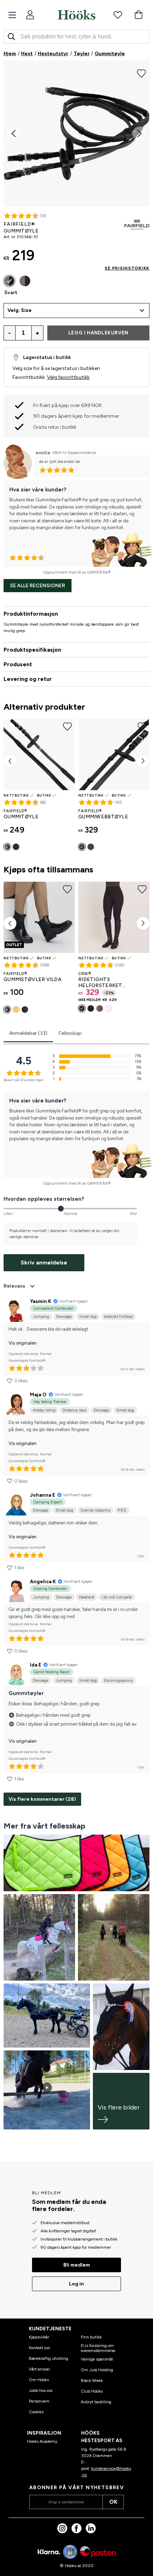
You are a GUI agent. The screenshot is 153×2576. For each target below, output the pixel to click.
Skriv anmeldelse (44, 1263)
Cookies (36, 2412)
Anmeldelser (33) (28, 1033)
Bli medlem (77, 2265)
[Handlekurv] (138, 15)
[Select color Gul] (16, 1010)
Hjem (10, 54)
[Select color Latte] (100, 1008)
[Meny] (12, 15)
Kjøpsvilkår (39, 2337)
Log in (76, 2284)
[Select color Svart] (9, 281)
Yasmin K (41, 1301)
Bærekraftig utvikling (49, 2358)
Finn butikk (91, 2337)
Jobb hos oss (41, 2390)
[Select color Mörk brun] (25, 281)
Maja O (38, 1395)
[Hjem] (76, 15)
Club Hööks (92, 2391)
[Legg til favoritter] (141, 73)
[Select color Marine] (91, 1008)
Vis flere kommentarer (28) (42, 1799)
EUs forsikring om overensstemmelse (98, 2348)
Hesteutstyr (53, 54)
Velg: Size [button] (20, 310)
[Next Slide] (139, 134)
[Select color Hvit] (109, 1008)
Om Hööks (39, 2380)
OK (113, 2502)
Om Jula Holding (97, 2370)
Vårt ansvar (39, 2369)
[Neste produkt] (143, 761)
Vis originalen (23, 1343)
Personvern (39, 2401)
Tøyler (82, 54)
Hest (27, 54)
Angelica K (43, 1582)
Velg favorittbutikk (68, 377)
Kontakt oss (39, 2348)
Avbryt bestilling (96, 2402)
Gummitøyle (110, 54)
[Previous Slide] (14, 134)
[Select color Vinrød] (25, 1010)
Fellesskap (70, 1033)
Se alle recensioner (38, 586)
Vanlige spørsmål (97, 2359)
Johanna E (43, 1495)
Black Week (92, 2381)
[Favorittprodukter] (118, 15)
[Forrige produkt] (10, 761)
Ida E (36, 1665)
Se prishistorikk (127, 268)
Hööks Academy (42, 2441)
